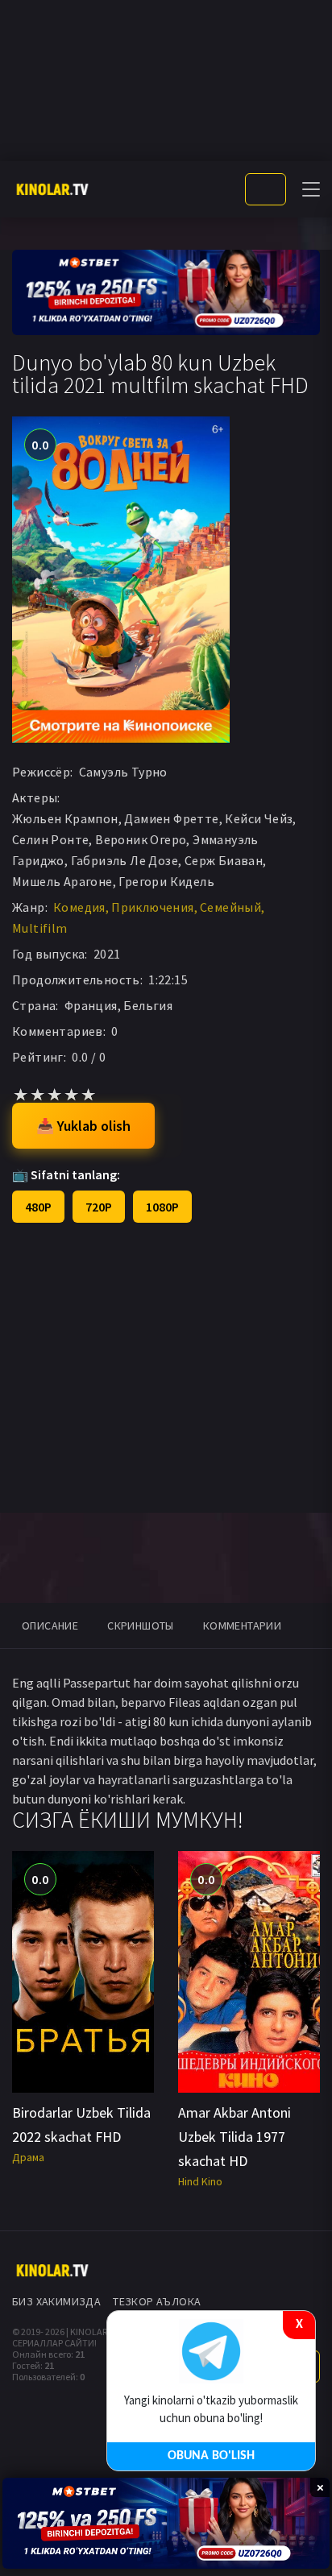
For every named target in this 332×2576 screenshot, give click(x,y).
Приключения (152, 907)
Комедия (79, 907)
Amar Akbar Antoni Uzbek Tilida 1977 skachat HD (234, 2137)
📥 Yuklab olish (83, 1126)
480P (38, 1207)
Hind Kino (200, 2181)
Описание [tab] (50, 1626)
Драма (28, 2157)
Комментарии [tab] (242, 1626)
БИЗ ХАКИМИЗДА (56, 2301)
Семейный (230, 907)
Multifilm (40, 928)
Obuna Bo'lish (211, 2456)
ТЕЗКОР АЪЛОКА (157, 2301)
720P (99, 1207)
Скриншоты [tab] (141, 1626)
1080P (162, 1207)
